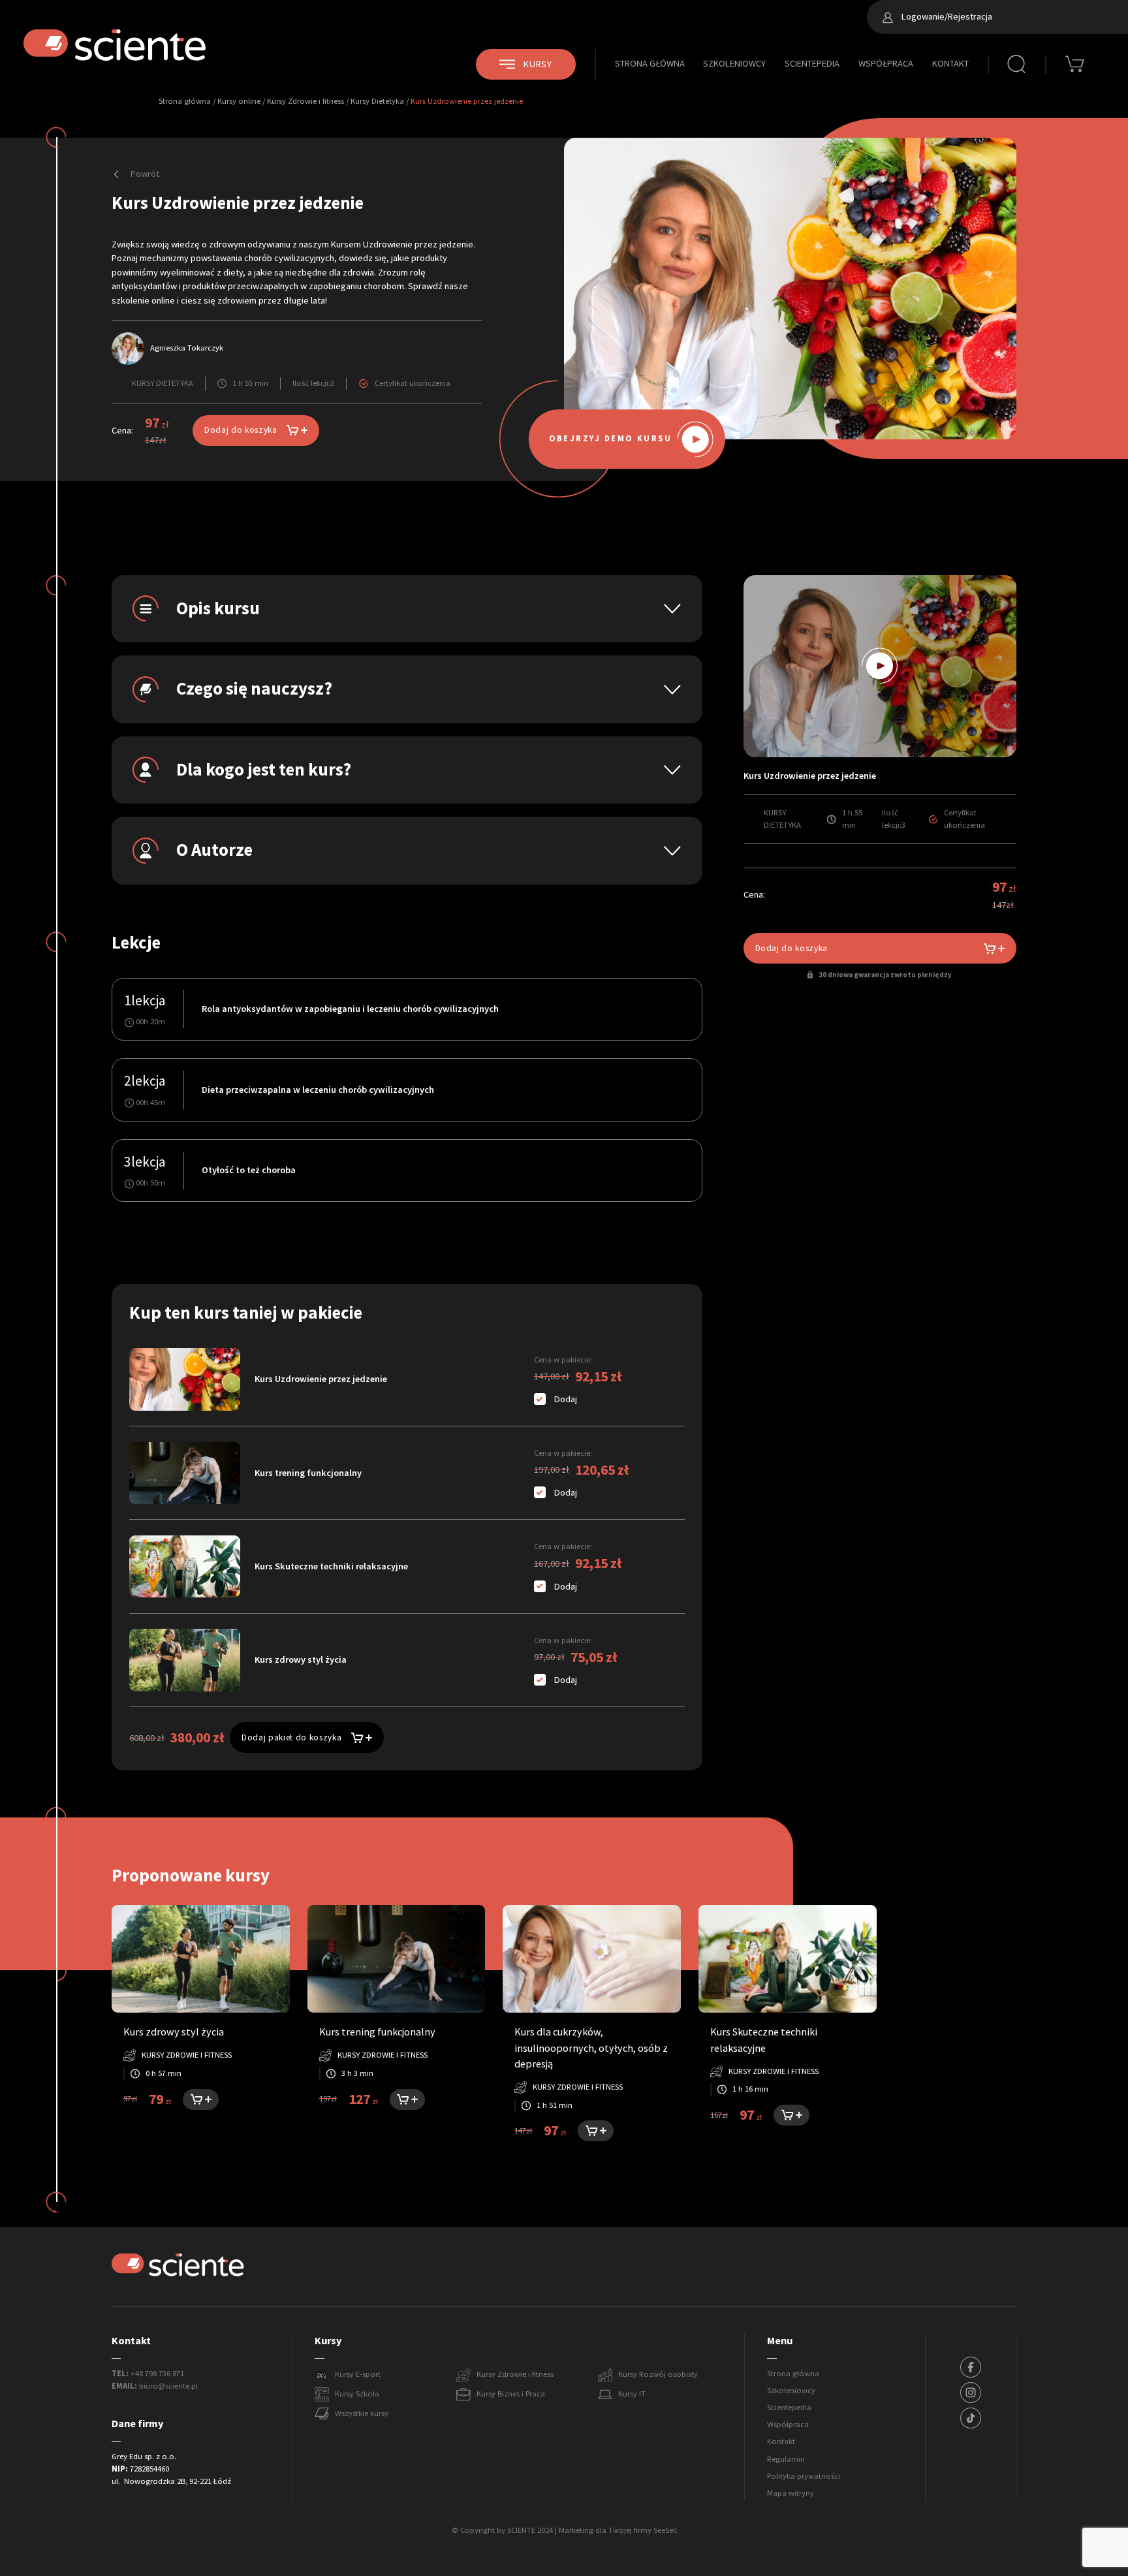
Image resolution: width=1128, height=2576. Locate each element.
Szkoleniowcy (734, 63)
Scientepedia (812, 63)
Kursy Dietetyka (377, 101)
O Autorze (214, 850)
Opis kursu (218, 608)
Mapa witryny (791, 2493)
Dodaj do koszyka (241, 430)
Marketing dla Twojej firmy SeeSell (618, 2530)
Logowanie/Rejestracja (946, 16)
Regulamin (786, 2459)
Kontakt (950, 63)
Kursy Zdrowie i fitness (305, 101)
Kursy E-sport (358, 2374)
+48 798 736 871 (157, 2374)
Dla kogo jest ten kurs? (264, 770)
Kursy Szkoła (357, 2394)
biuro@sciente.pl (168, 2386)
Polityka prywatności (804, 2476)
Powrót (144, 174)
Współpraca (886, 63)
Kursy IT (632, 2394)
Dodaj (566, 1399)
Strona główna (650, 63)
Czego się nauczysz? (254, 689)
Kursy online (239, 101)
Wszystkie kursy (362, 2413)
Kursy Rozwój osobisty (658, 2374)
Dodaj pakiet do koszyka (291, 1737)
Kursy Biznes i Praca (511, 2394)
